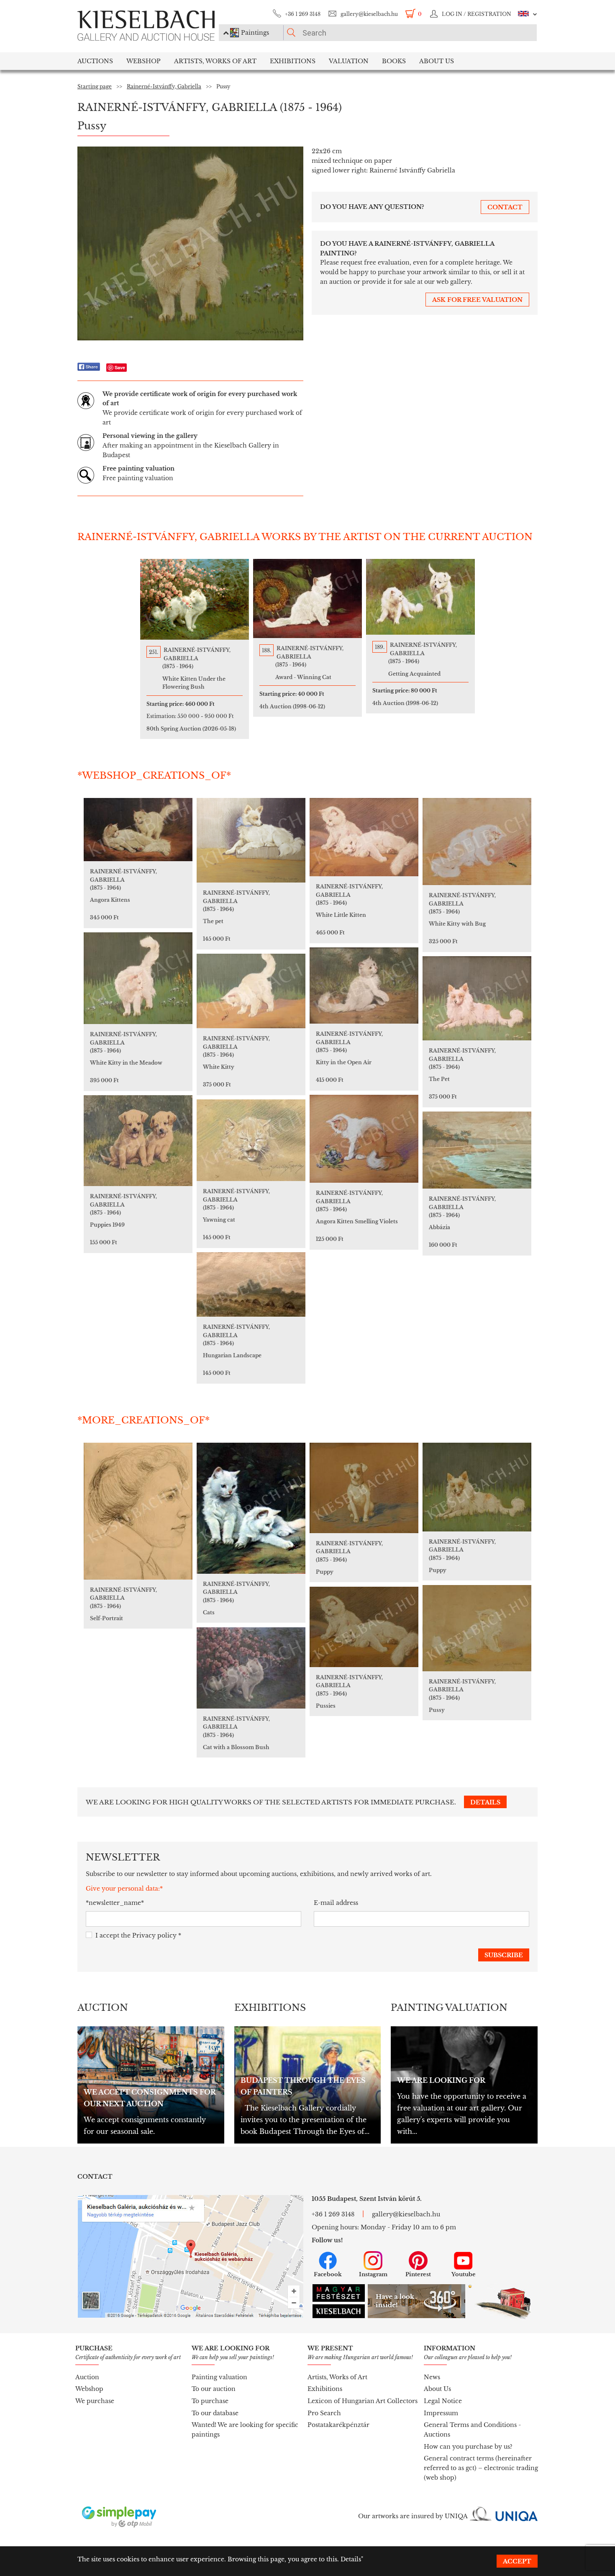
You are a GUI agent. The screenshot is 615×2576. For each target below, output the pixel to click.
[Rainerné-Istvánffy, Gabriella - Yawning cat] (251, 1140)
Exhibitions (293, 61)
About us (437, 61)
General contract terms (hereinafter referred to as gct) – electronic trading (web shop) (481, 2468)
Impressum (441, 2413)
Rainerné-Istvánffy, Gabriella (164, 86)
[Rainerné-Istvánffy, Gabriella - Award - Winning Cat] (307, 598)
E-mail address (336, 1903)
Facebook (328, 2274)
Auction (87, 2377)
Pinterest (418, 2274)
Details (351, 2559)
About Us (437, 2389)
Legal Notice (443, 2401)
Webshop (143, 61)
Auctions (95, 61)
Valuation (349, 61)
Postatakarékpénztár (338, 2425)
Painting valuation (219, 2377)
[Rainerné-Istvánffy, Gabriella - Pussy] (477, 1628)
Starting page (95, 86)
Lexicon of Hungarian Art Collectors (363, 2401)
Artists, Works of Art (215, 61)
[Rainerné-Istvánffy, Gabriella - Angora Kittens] (138, 830)
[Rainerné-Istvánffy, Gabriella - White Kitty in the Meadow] (138, 978)
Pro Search (324, 2413)
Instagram (373, 2274)
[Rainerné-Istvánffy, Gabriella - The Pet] (477, 998)
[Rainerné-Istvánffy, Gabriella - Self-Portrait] (138, 1511)
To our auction (214, 2389)
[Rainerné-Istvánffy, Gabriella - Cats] (251, 1508)
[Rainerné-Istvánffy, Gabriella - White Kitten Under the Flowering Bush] (195, 599)
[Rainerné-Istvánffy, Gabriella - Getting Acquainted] (420, 597)
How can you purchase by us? (468, 2447)
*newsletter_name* (115, 1903)
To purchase (210, 2401)
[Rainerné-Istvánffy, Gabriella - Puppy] (364, 1488)
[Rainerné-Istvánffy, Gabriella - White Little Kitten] (364, 837)
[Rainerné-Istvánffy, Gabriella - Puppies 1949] (138, 1141)
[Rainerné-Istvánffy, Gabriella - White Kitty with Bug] (477, 842)
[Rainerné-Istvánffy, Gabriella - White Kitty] (251, 991)
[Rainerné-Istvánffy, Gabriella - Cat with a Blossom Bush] (251, 1668)
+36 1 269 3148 (303, 14)
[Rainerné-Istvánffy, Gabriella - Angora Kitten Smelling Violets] (364, 1139)
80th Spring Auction (191, 729)
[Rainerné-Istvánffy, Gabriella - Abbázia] (477, 1150)
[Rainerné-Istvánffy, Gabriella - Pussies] (364, 1627)
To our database (215, 2413)
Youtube (464, 2274)
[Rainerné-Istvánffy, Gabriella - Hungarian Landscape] (251, 1284)
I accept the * (138, 1935)
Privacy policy (154, 1935)
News (432, 2377)
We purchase (95, 2401)
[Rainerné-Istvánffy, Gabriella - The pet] (251, 840)
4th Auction (292, 706)
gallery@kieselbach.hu (369, 14)
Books (394, 61)
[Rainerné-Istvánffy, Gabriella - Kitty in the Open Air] (364, 986)
